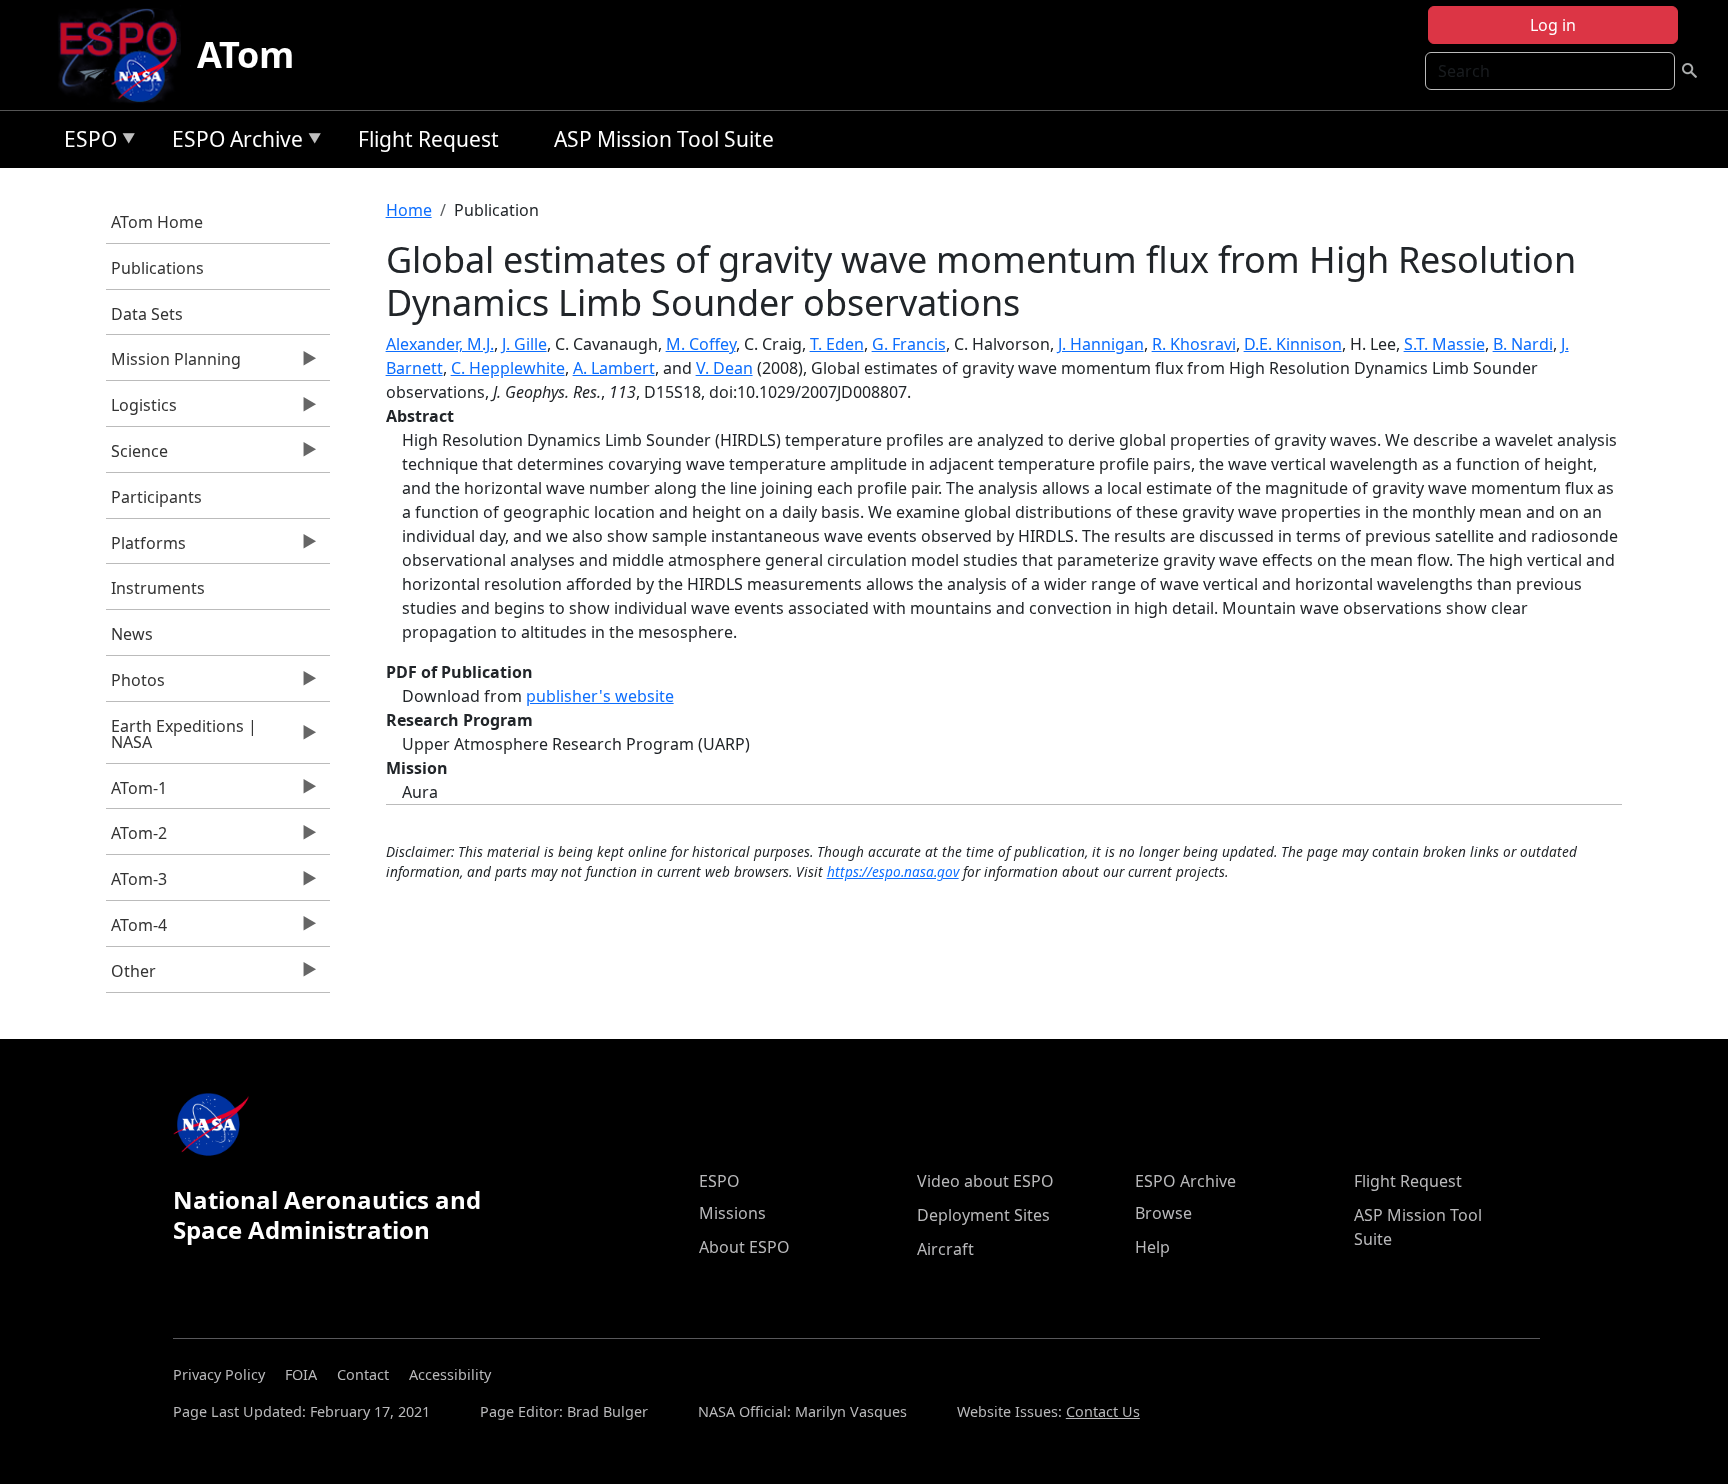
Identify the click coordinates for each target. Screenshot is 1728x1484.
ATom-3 (136, 884)
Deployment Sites (983, 1215)
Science (137, 456)
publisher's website (600, 696)
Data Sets (147, 314)
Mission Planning (173, 364)
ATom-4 (136, 930)
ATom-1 (136, 793)
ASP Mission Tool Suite (664, 139)
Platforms (146, 548)
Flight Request (428, 139)
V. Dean (724, 368)
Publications (157, 268)
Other (131, 976)
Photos (135, 685)
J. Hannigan (1101, 344)
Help (1152, 1247)
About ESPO (744, 1247)
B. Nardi (1523, 344)
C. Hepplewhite (508, 368)
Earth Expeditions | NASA (181, 739)
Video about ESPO (985, 1181)
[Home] (126, 55)
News (132, 634)
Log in (1553, 25)
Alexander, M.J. (440, 344)
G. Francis (909, 344)
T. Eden (837, 344)
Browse (1163, 1213)
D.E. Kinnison (1293, 344)
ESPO (85, 142)
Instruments (158, 588)
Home (409, 210)
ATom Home (157, 222)
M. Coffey (701, 344)
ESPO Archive (232, 142)
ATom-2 (136, 838)
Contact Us (1103, 1411)
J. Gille (524, 344)
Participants (156, 497)
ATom (245, 54)
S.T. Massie (1444, 344)
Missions (732, 1213)
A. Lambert (614, 368)
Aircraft (945, 1249)
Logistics (141, 410)
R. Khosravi (1194, 344)
